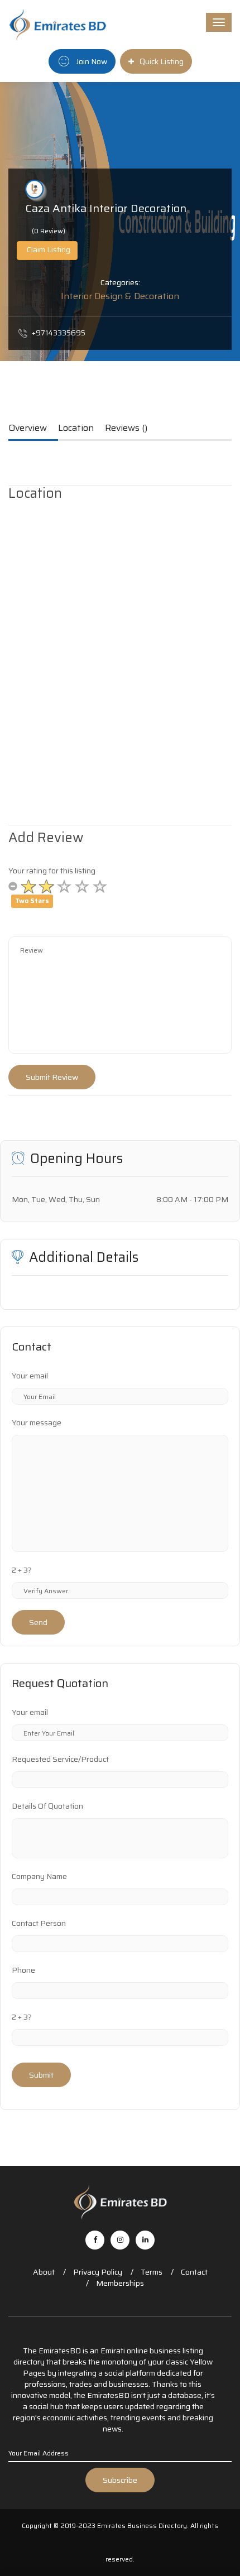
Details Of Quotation (47, 1806)
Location (76, 429)
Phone (23, 1970)
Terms (152, 2272)
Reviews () (126, 429)
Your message (37, 1422)
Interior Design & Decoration (120, 296)
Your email (30, 1376)
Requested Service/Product (60, 1759)
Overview (28, 429)
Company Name (39, 1876)
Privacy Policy (98, 2272)
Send (38, 1622)
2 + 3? (22, 1570)
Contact (194, 2272)
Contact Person (39, 1923)
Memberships (120, 2283)
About (44, 2272)
